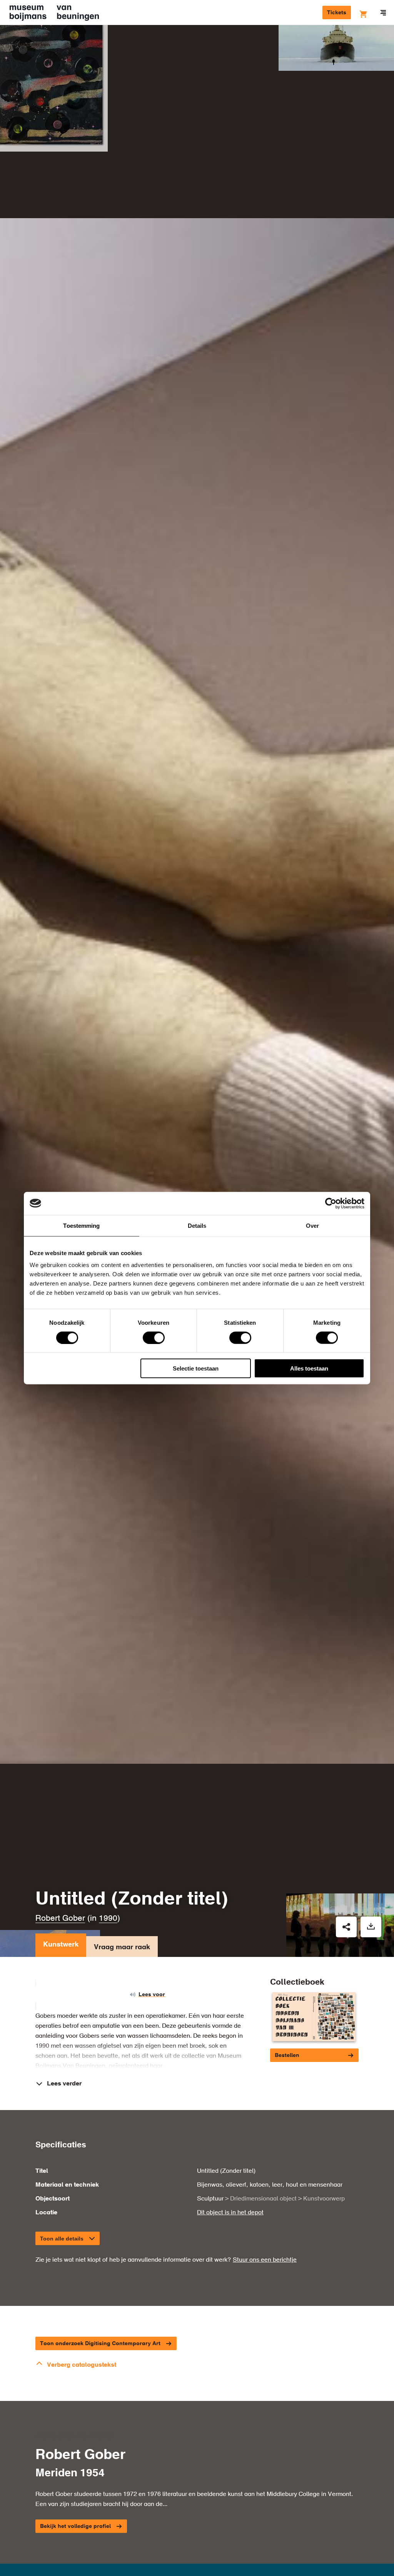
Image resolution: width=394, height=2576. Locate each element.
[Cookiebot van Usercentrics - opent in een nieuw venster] (331, 1203)
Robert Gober (60, 1919)
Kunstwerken (33, 45)
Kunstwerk (61, 1945)
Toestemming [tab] (81, 1225)
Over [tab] (312, 1225)
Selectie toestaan (196, 1368)
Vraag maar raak (122, 1947)
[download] (371, 1927)
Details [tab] (197, 1225)
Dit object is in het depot (230, 2213)
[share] (346, 1927)
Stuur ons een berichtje (265, 2260)
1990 (108, 1919)
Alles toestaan (309, 1368)
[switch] (154, 1337)
